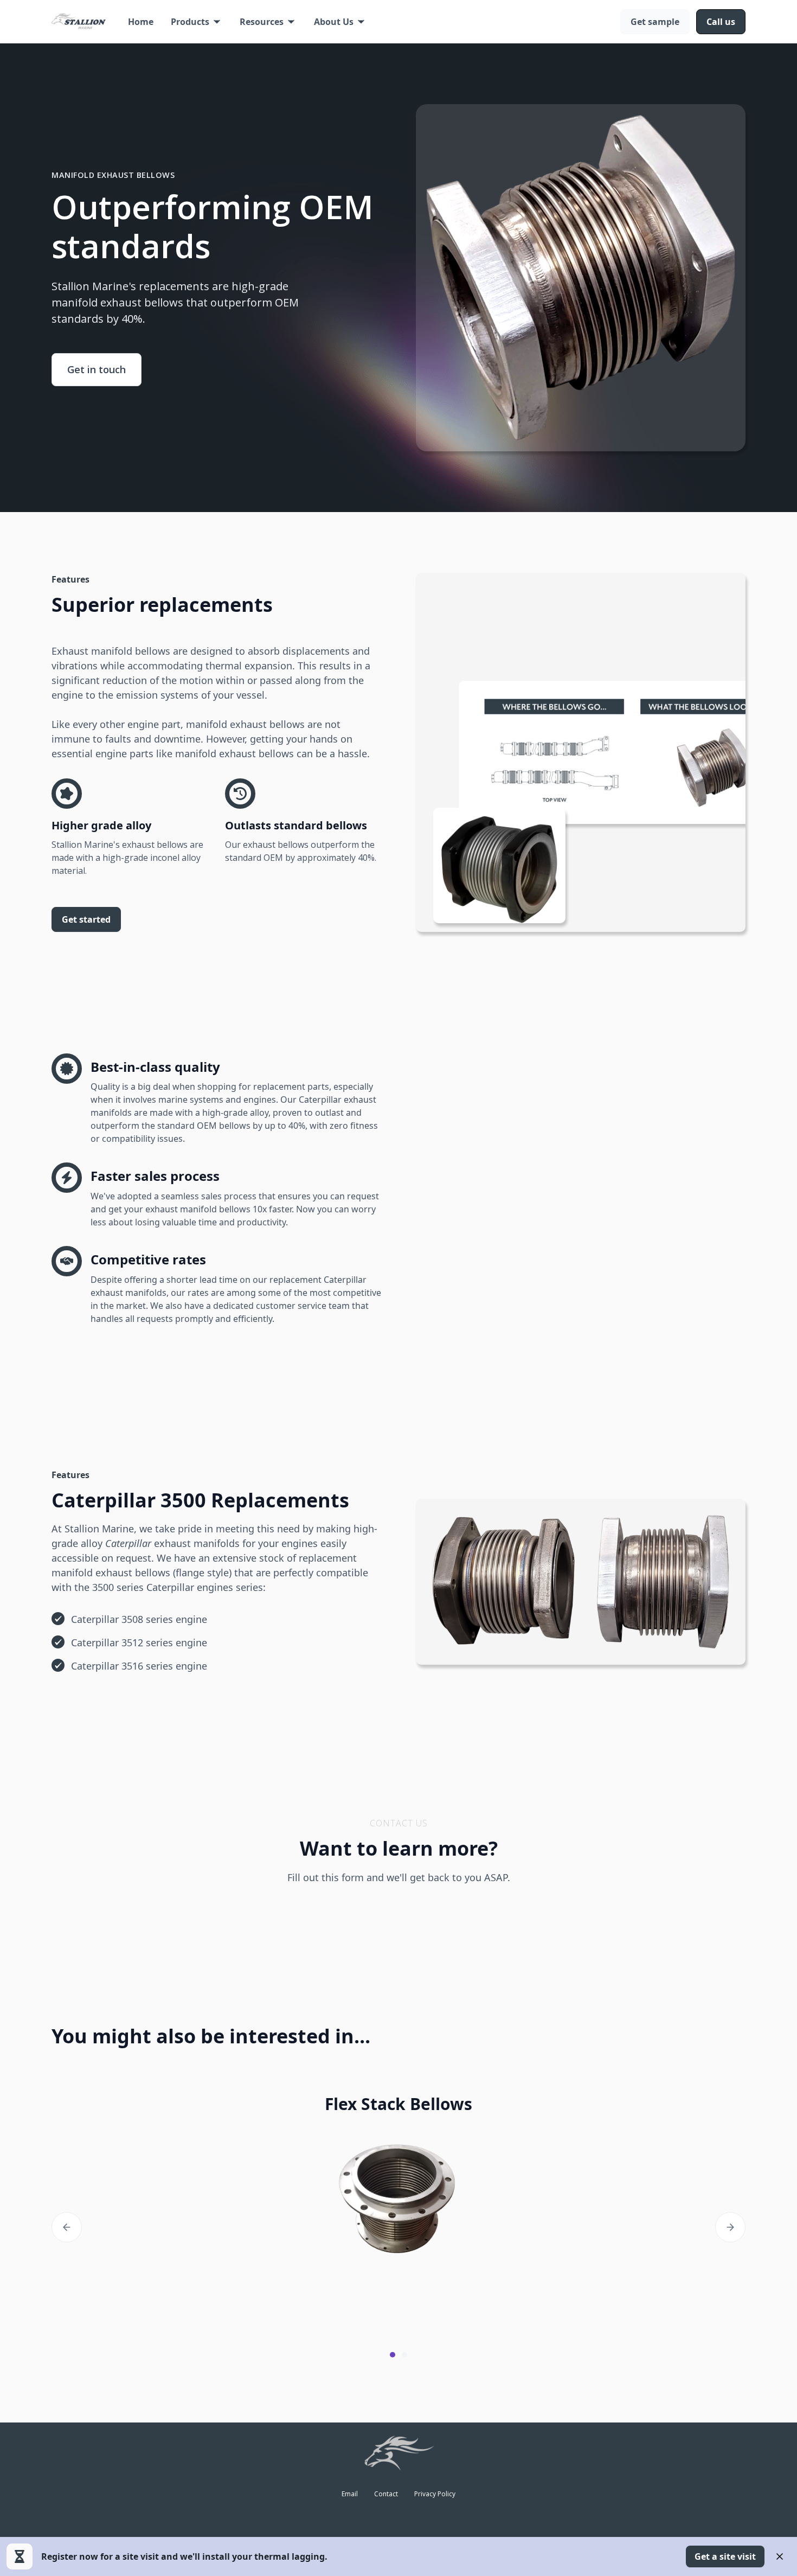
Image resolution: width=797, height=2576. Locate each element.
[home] (79, 22)
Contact (386, 2494)
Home (141, 22)
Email (350, 2494)
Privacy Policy (435, 2494)
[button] (197, 22)
